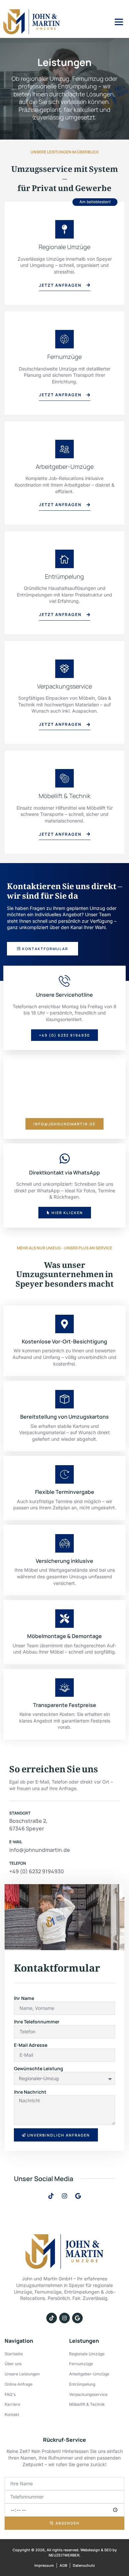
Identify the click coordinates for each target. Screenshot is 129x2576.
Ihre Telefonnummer (37, 2022)
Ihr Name (24, 1998)
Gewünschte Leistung (39, 2068)
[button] (119, 22)
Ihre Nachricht (30, 2092)
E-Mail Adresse (31, 2045)
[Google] (78, 2196)
